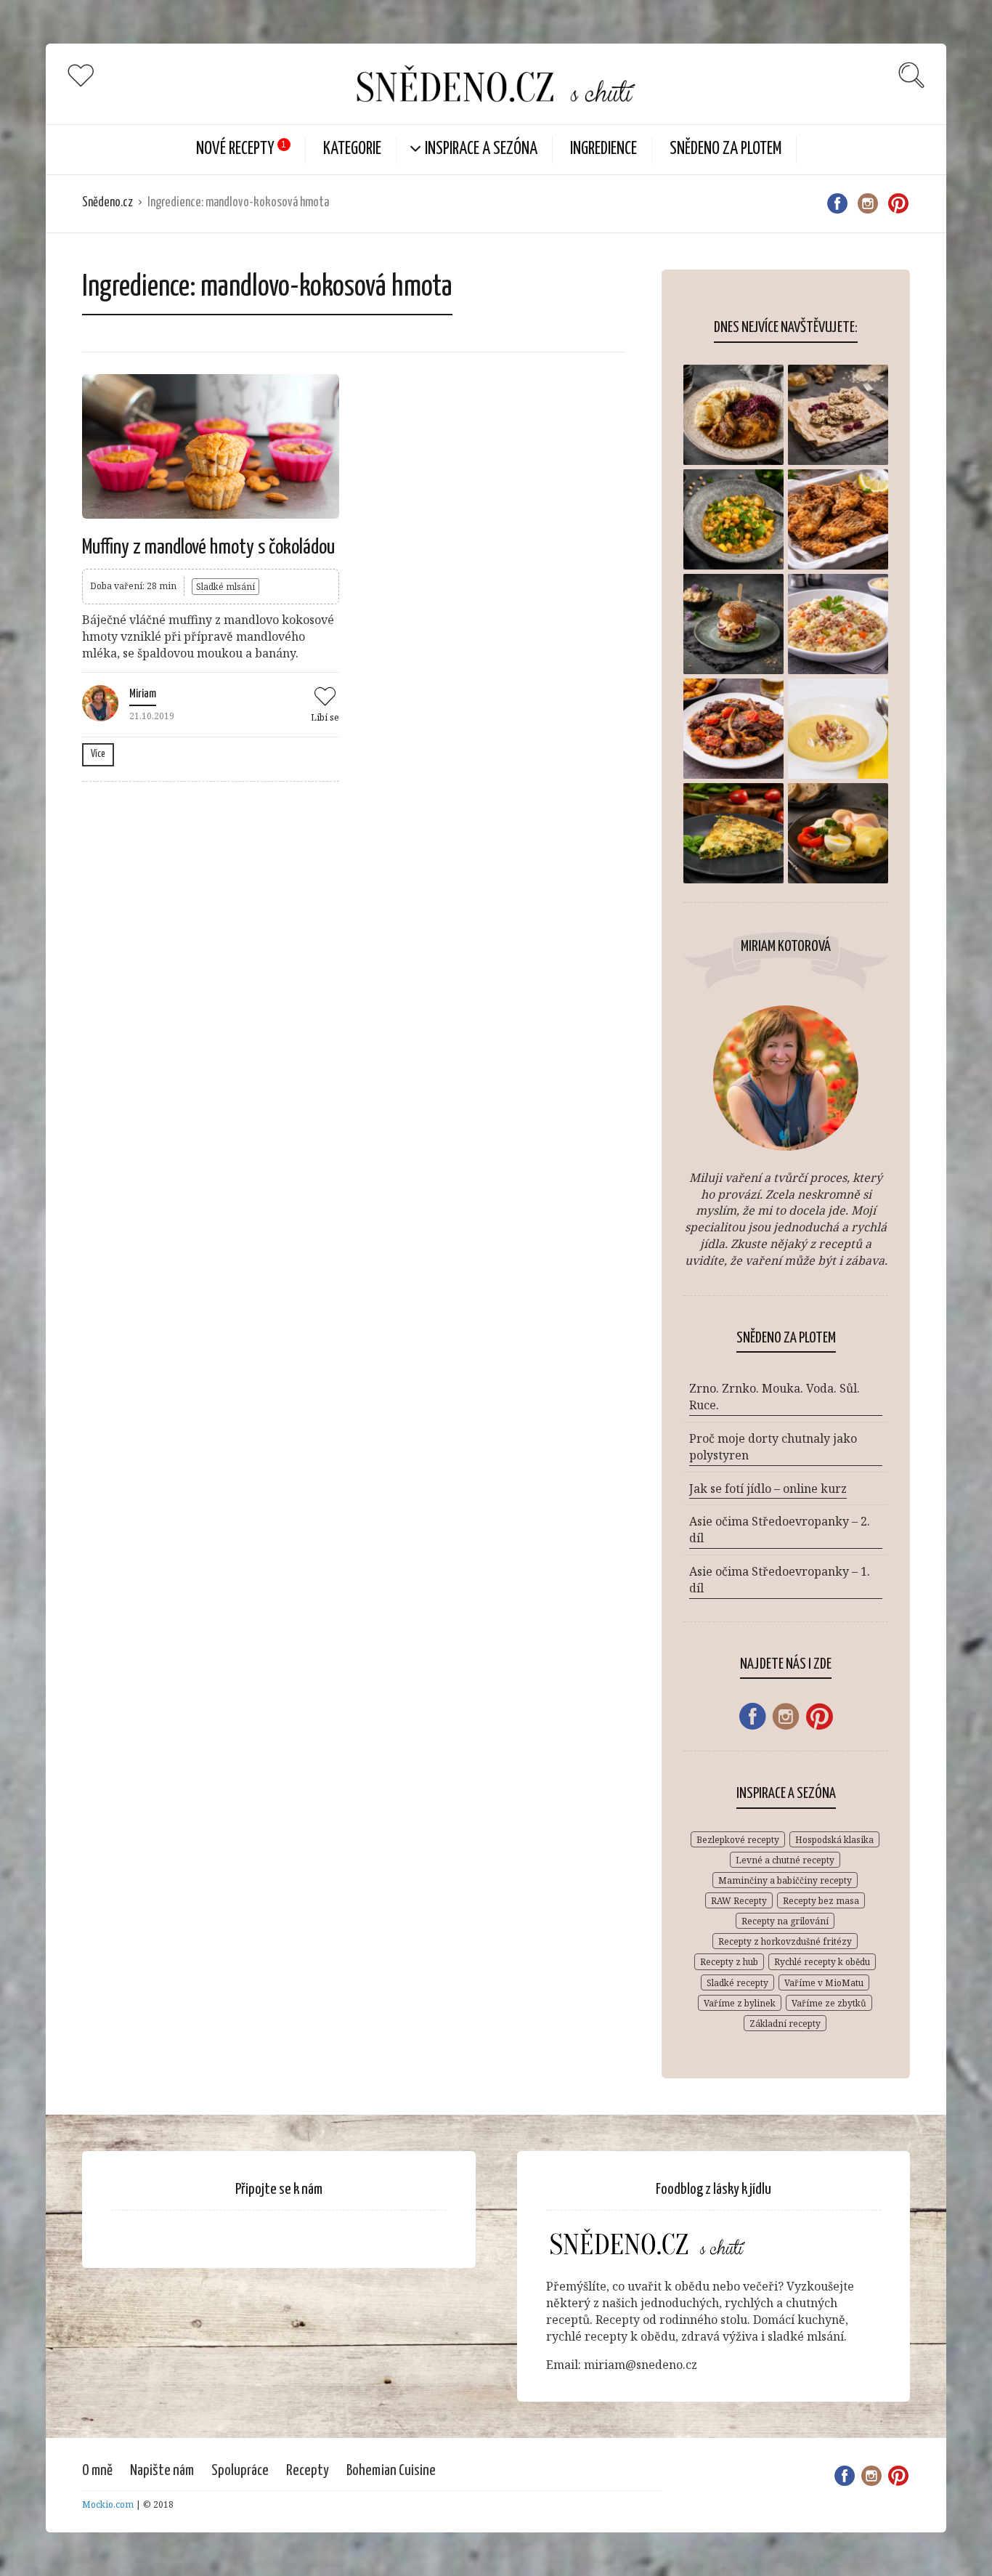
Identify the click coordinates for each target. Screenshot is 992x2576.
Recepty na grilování (785, 1921)
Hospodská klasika (834, 1840)
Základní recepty (785, 2024)
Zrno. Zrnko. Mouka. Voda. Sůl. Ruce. (775, 1397)
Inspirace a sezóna (481, 149)
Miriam (143, 694)
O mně (97, 2471)
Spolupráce (240, 2471)
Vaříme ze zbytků (829, 2003)
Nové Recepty (235, 149)
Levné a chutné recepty (785, 1860)
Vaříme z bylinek (740, 2003)
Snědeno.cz (107, 203)
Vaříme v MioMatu (824, 1983)
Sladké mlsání (225, 587)
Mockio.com (108, 2504)
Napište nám (162, 2471)
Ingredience (603, 149)
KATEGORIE (352, 149)
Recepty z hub (729, 1962)
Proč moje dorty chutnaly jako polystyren (773, 1447)
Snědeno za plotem (725, 149)
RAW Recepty (739, 1901)
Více (98, 754)
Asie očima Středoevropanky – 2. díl (780, 1530)
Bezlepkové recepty (738, 1840)
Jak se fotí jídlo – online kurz (768, 1489)
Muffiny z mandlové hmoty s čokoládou (208, 548)
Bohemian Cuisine (391, 2471)
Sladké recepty (737, 1983)
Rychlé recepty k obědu (822, 1962)
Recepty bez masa (821, 1901)
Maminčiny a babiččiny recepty (785, 1880)
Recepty (308, 2471)
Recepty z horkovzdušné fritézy (785, 1941)
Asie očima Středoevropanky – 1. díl (780, 1580)
